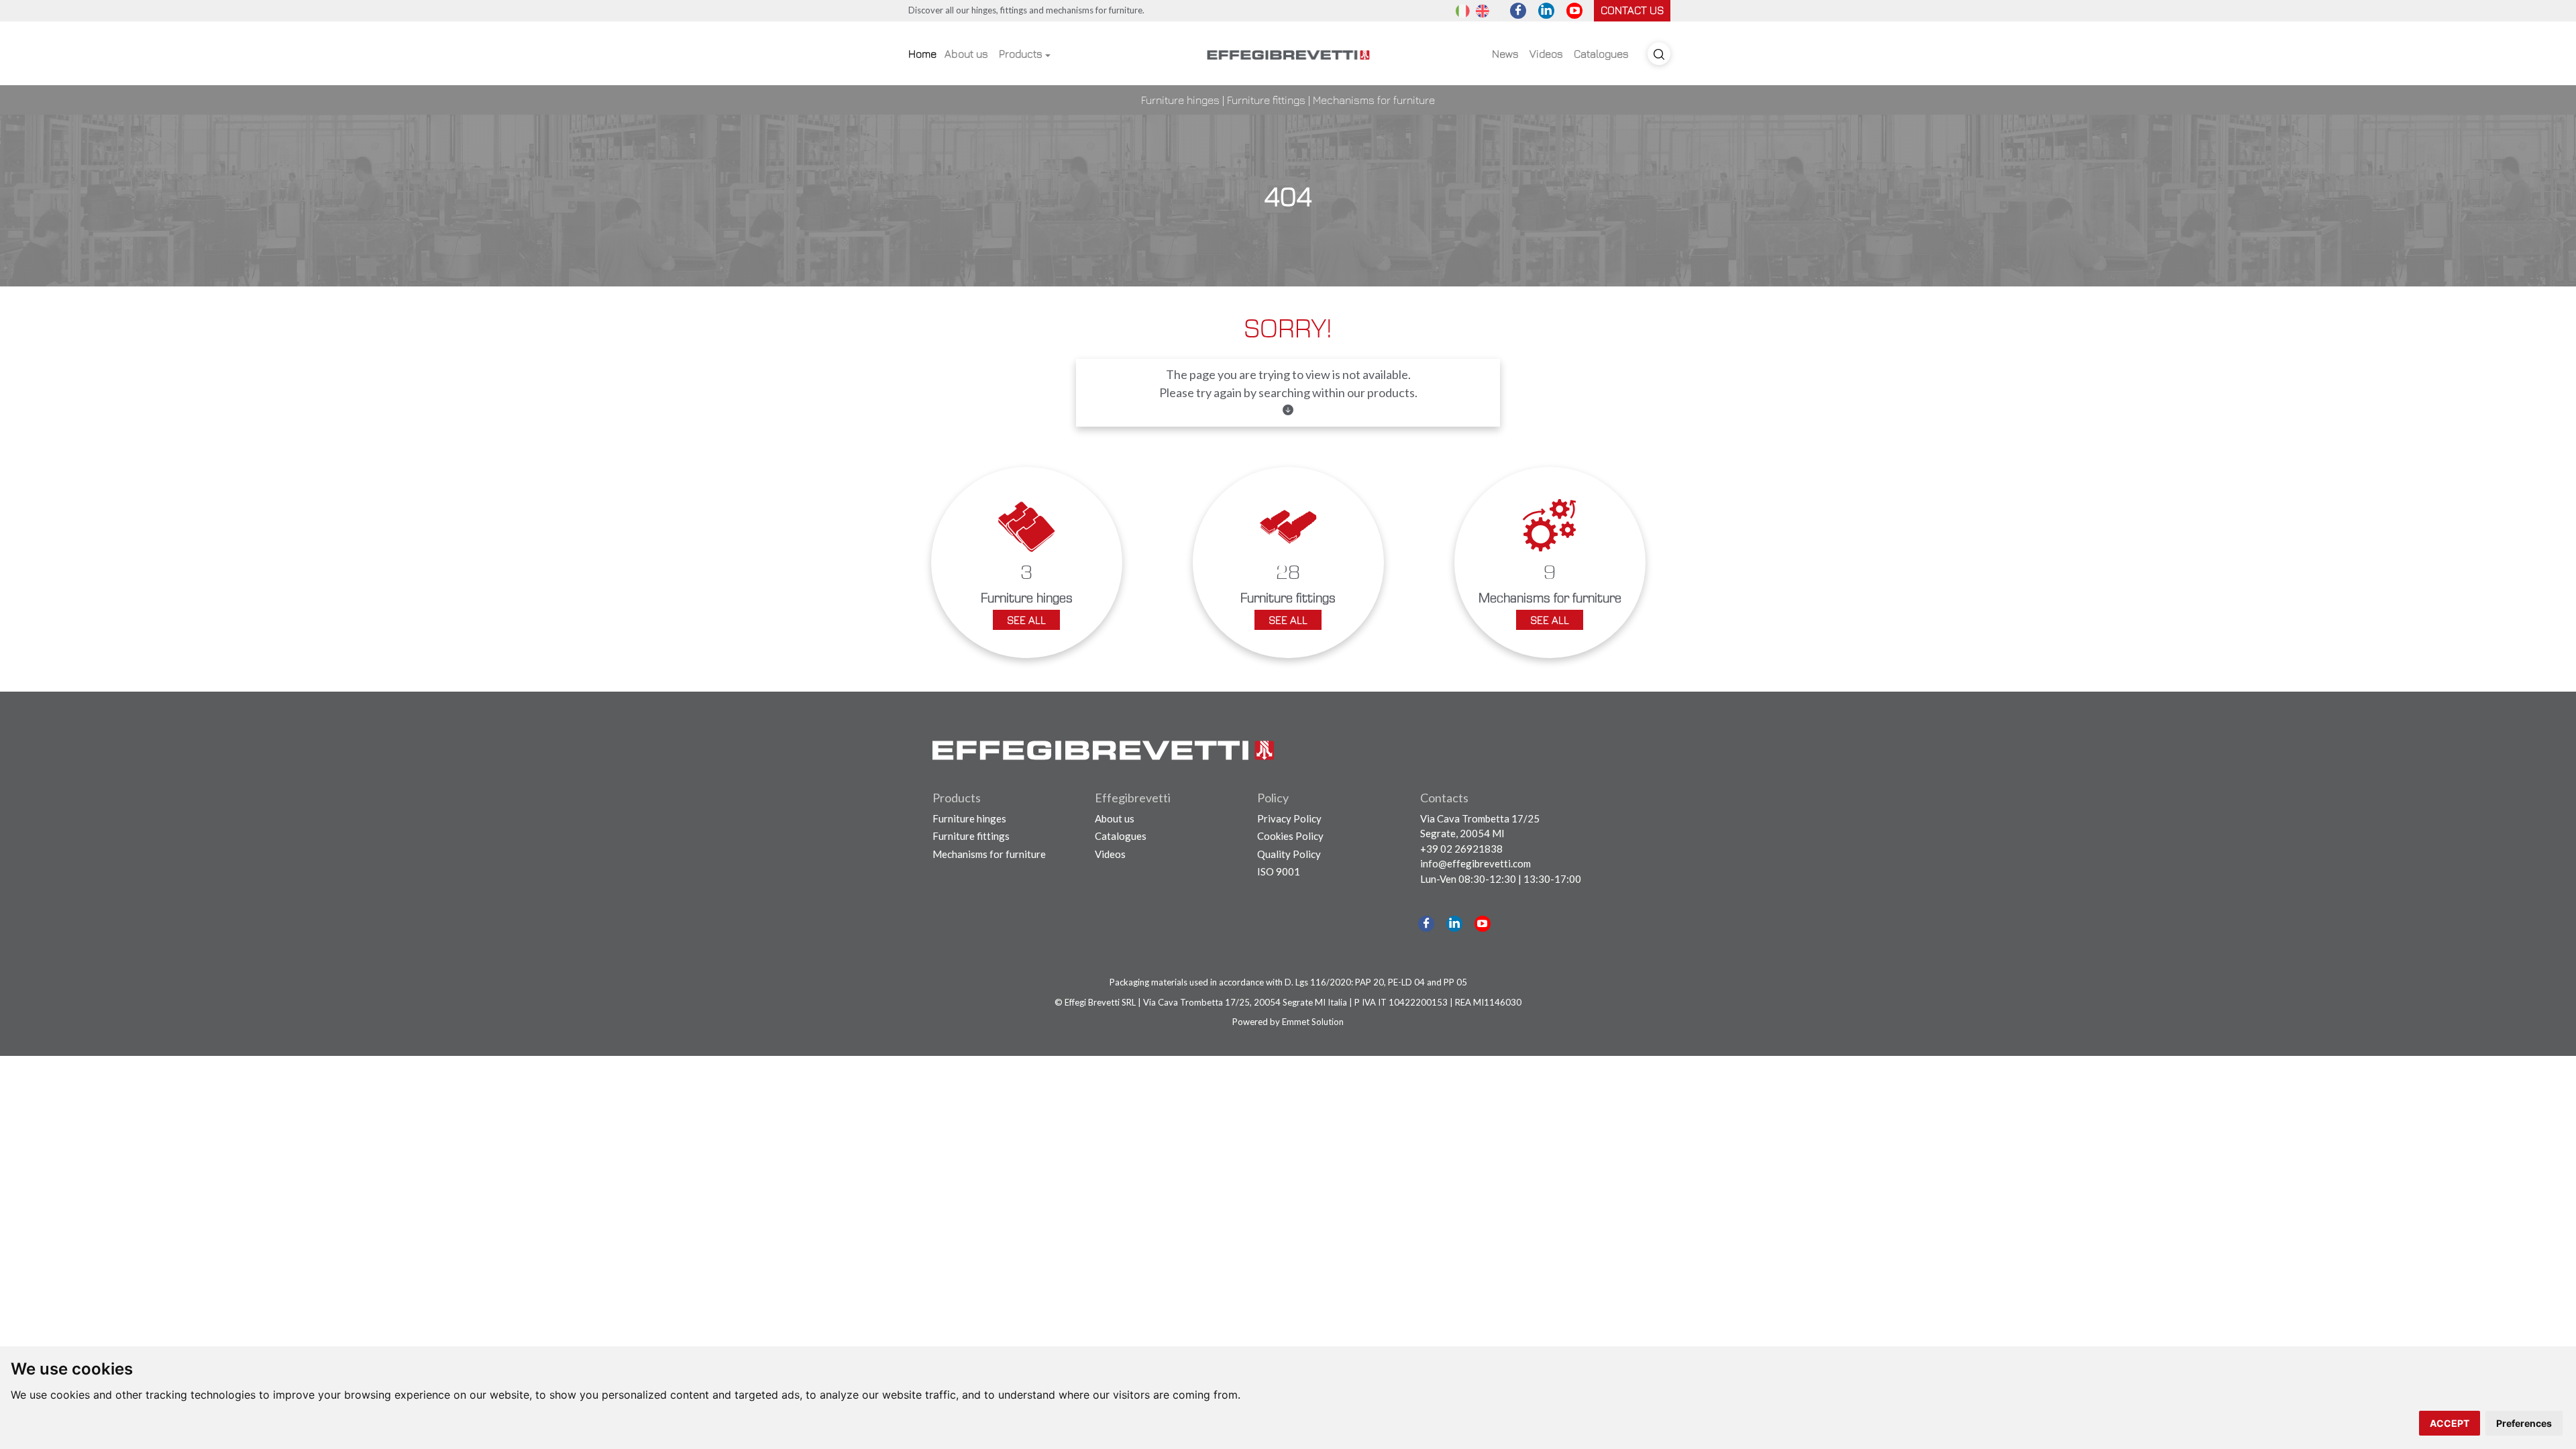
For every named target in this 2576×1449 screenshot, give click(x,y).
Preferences (2524, 1423)
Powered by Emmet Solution (1288, 1022)
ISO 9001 (1279, 871)
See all (1026, 620)
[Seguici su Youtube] (1574, 11)
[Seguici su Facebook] (1518, 11)
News (1505, 54)
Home (922, 54)
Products (1021, 54)
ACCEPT (2450, 1423)
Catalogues (1601, 54)
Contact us (1632, 10)
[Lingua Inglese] (1483, 10)
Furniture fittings (1266, 100)
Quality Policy (1289, 854)
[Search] (1659, 54)
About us (966, 54)
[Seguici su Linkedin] (1546, 11)
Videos (1546, 54)
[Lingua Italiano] (1462, 10)
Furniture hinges (1180, 100)
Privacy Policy (1289, 818)
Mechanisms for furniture (1374, 100)
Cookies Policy (1290, 836)
